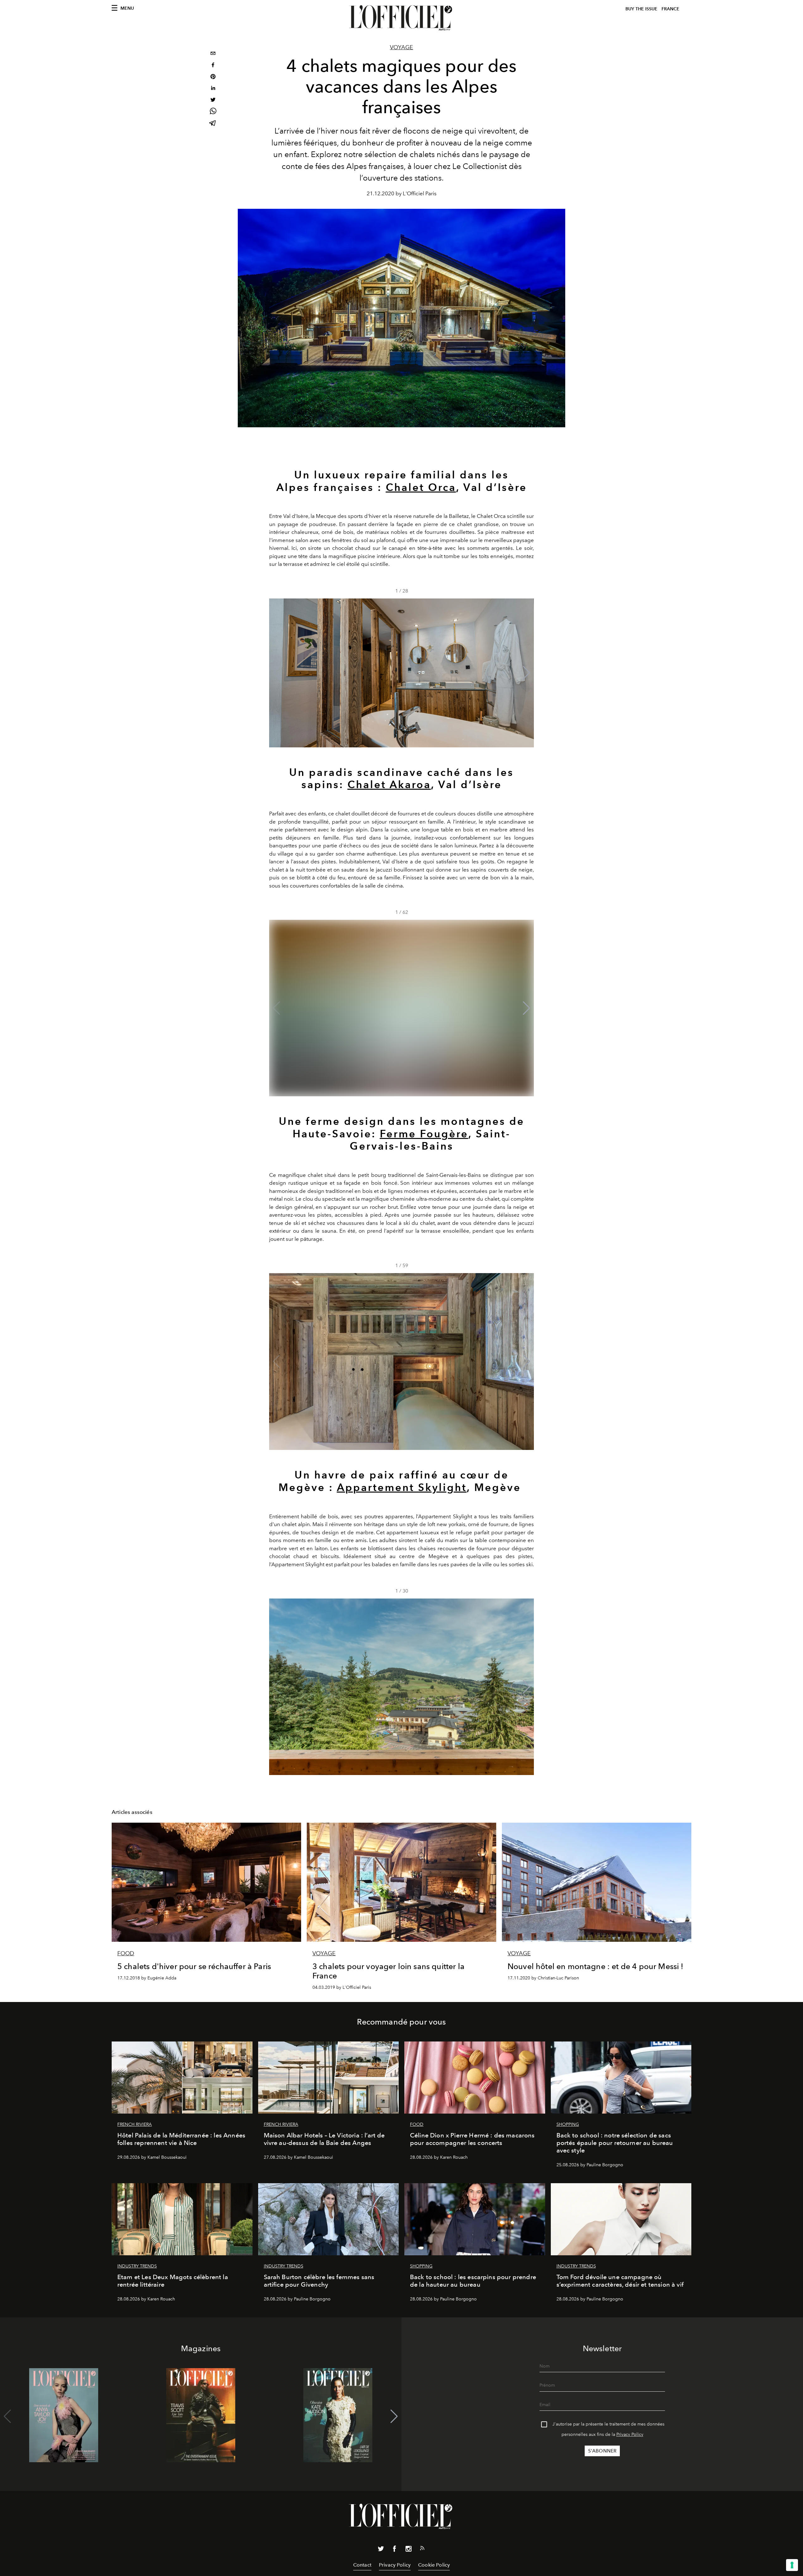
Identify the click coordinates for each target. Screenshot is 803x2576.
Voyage (401, 47)
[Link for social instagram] (408, 2550)
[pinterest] (213, 77)
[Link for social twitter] (381, 2550)
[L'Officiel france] (401, 18)
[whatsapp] (213, 112)
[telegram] (213, 124)
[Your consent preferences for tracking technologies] (792, 2565)
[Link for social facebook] (395, 2550)
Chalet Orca (421, 487)
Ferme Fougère (424, 1134)
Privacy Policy (630, 2434)
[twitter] (213, 100)
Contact (362, 2565)
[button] (526, 673)
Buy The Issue (641, 9)
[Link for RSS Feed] (422, 2549)
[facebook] (213, 66)
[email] (213, 54)
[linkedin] (213, 89)
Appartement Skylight (402, 1487)
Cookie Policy (434, 2565)
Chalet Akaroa (389, 784)
